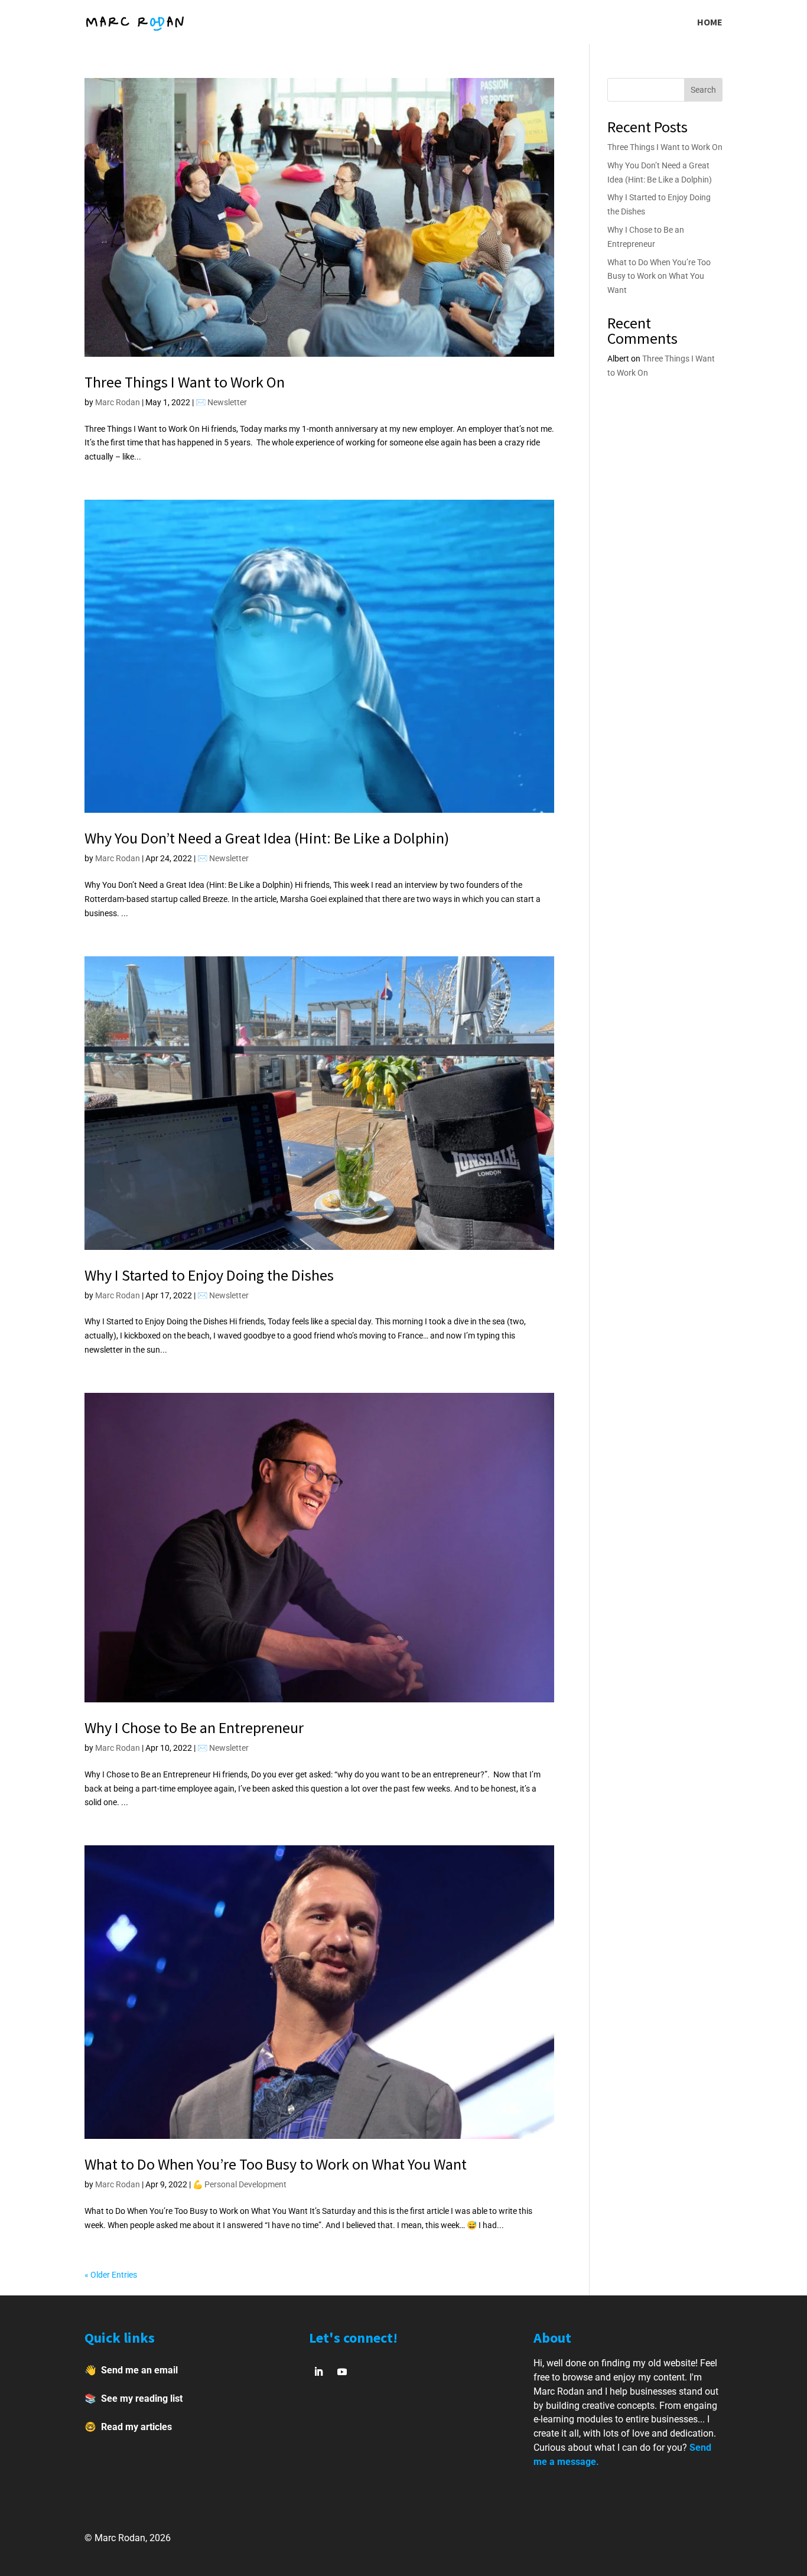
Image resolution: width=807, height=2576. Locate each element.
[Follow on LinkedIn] (318, 2372)
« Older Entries (111, 2275)
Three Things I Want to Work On (185, 382)
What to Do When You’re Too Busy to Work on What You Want (276, 2164)
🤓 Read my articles (128, 2427)
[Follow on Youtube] (342, 2372)
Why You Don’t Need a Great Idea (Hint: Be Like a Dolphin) (267, 838)
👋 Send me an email (131, 2370)
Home (710, 23)
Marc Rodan (118, 402)
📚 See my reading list (134, 2398)
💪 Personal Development (240, 2184)
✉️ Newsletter (221, 402)
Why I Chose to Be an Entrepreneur (194, 1727)
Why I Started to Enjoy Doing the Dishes (209, 1275)
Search (703, 90)
